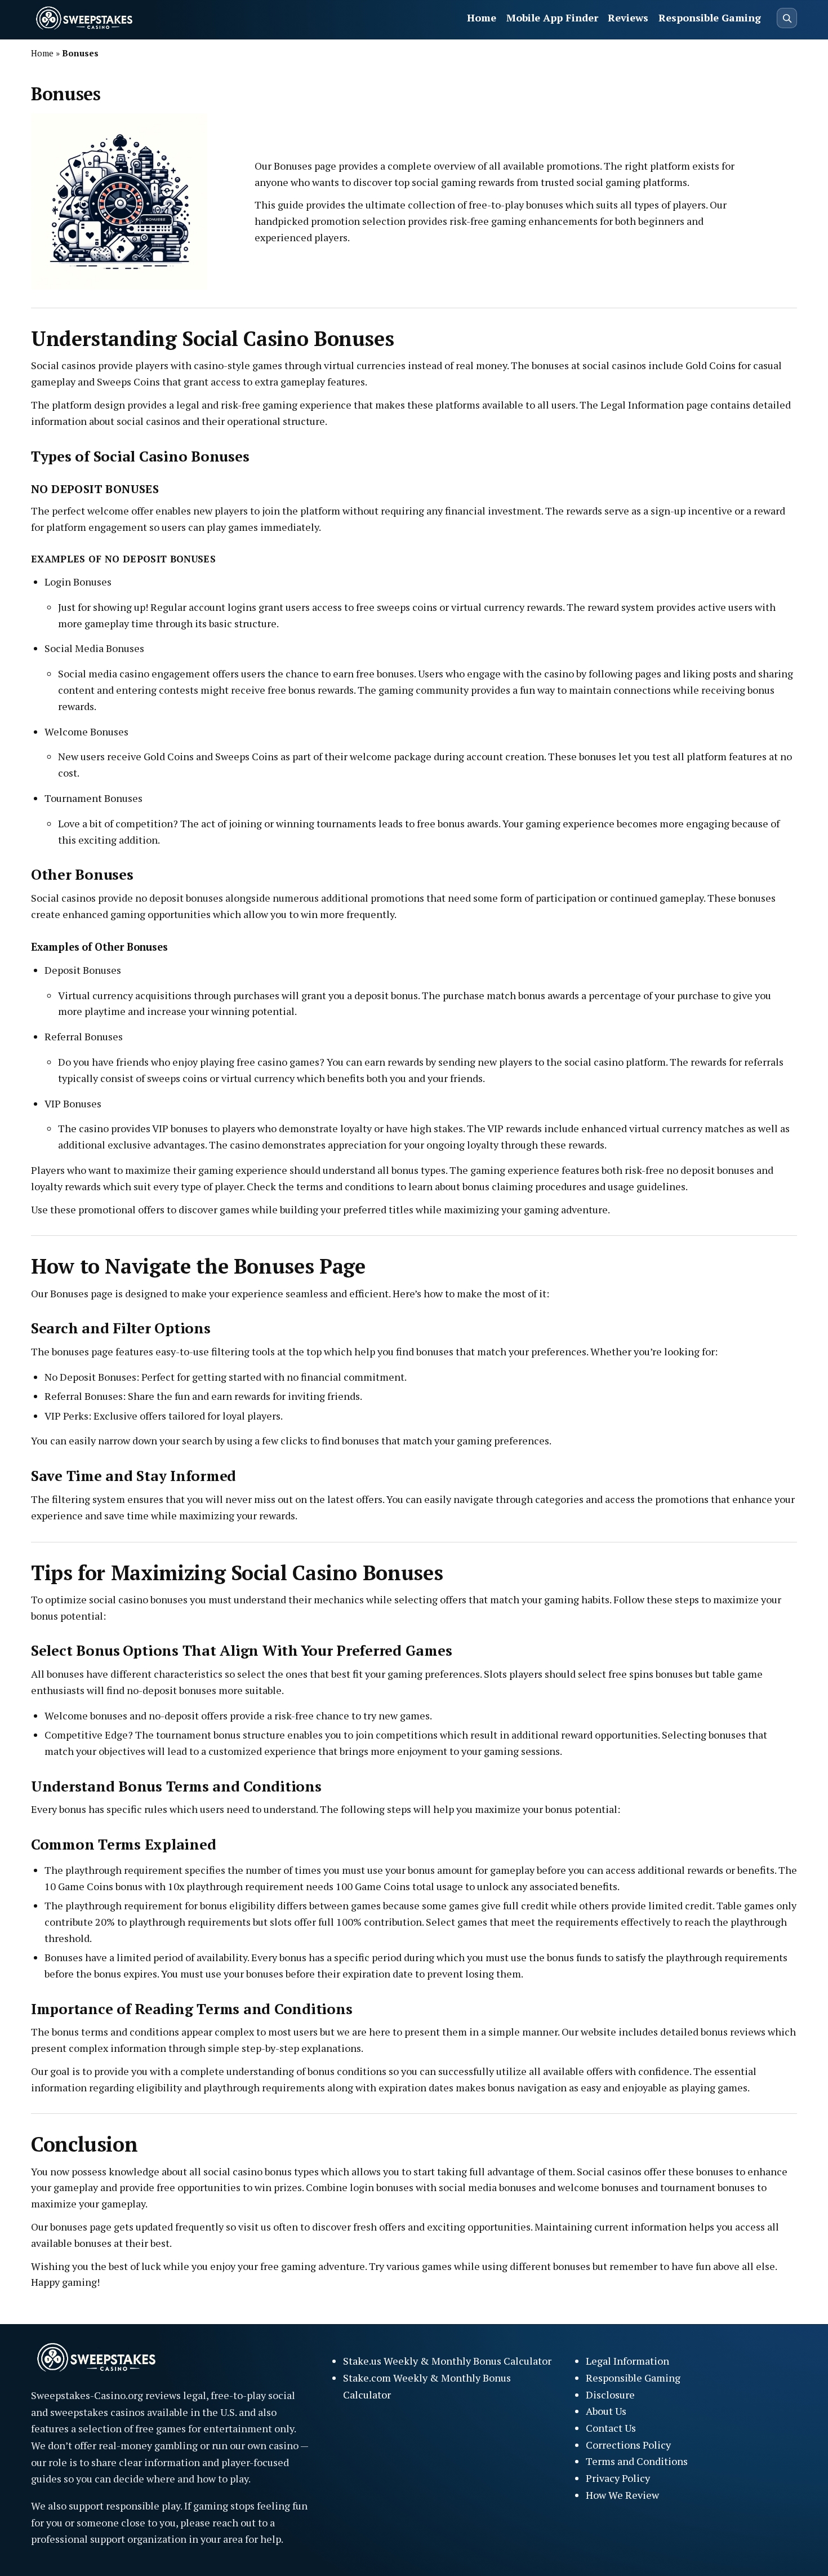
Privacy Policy (618, 2478)
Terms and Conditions (637, 2461)
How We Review (622, 2495)
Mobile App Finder (552, 17)
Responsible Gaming (710, 17)
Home (482, 17)
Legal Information (627, 2361)
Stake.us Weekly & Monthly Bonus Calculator (447, 2361)
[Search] (787, 18)
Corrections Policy (628, 2445)
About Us (606, 2411)
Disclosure (610, 2395)
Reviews (628, 17)
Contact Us (611, 2428)
